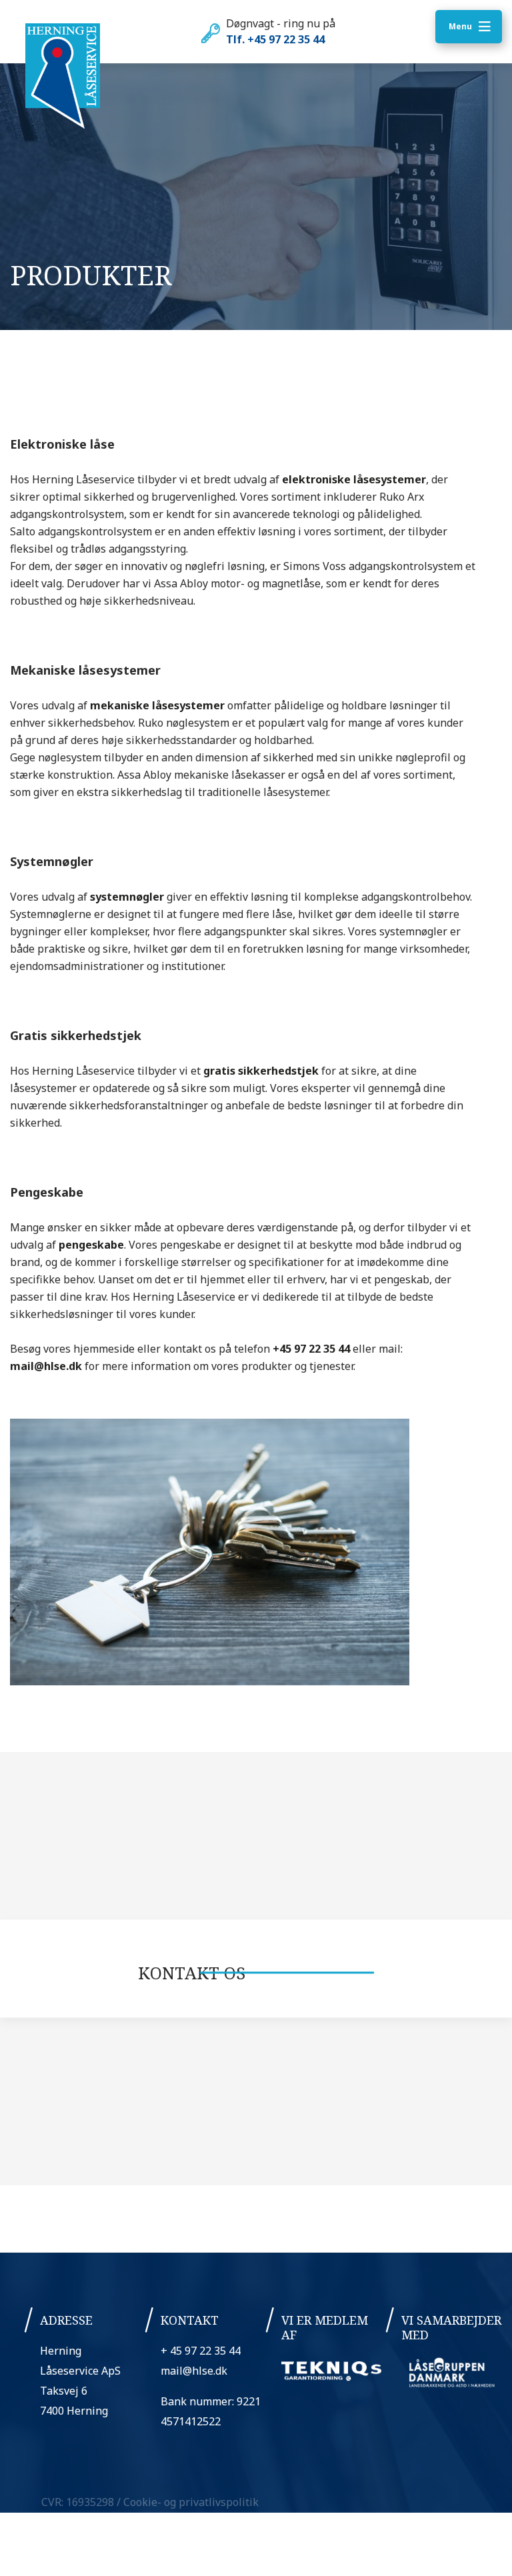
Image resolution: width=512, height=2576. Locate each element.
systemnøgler (127, 897)
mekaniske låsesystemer (157, 705)
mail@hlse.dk (46, 1366)
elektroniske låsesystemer (354, 479)
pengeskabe (91, 1245)
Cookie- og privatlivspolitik (191, 2502)
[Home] (63, 77)
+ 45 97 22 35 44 (201, 2351)
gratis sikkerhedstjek (261, 1071)
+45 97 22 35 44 (311, 1349)
